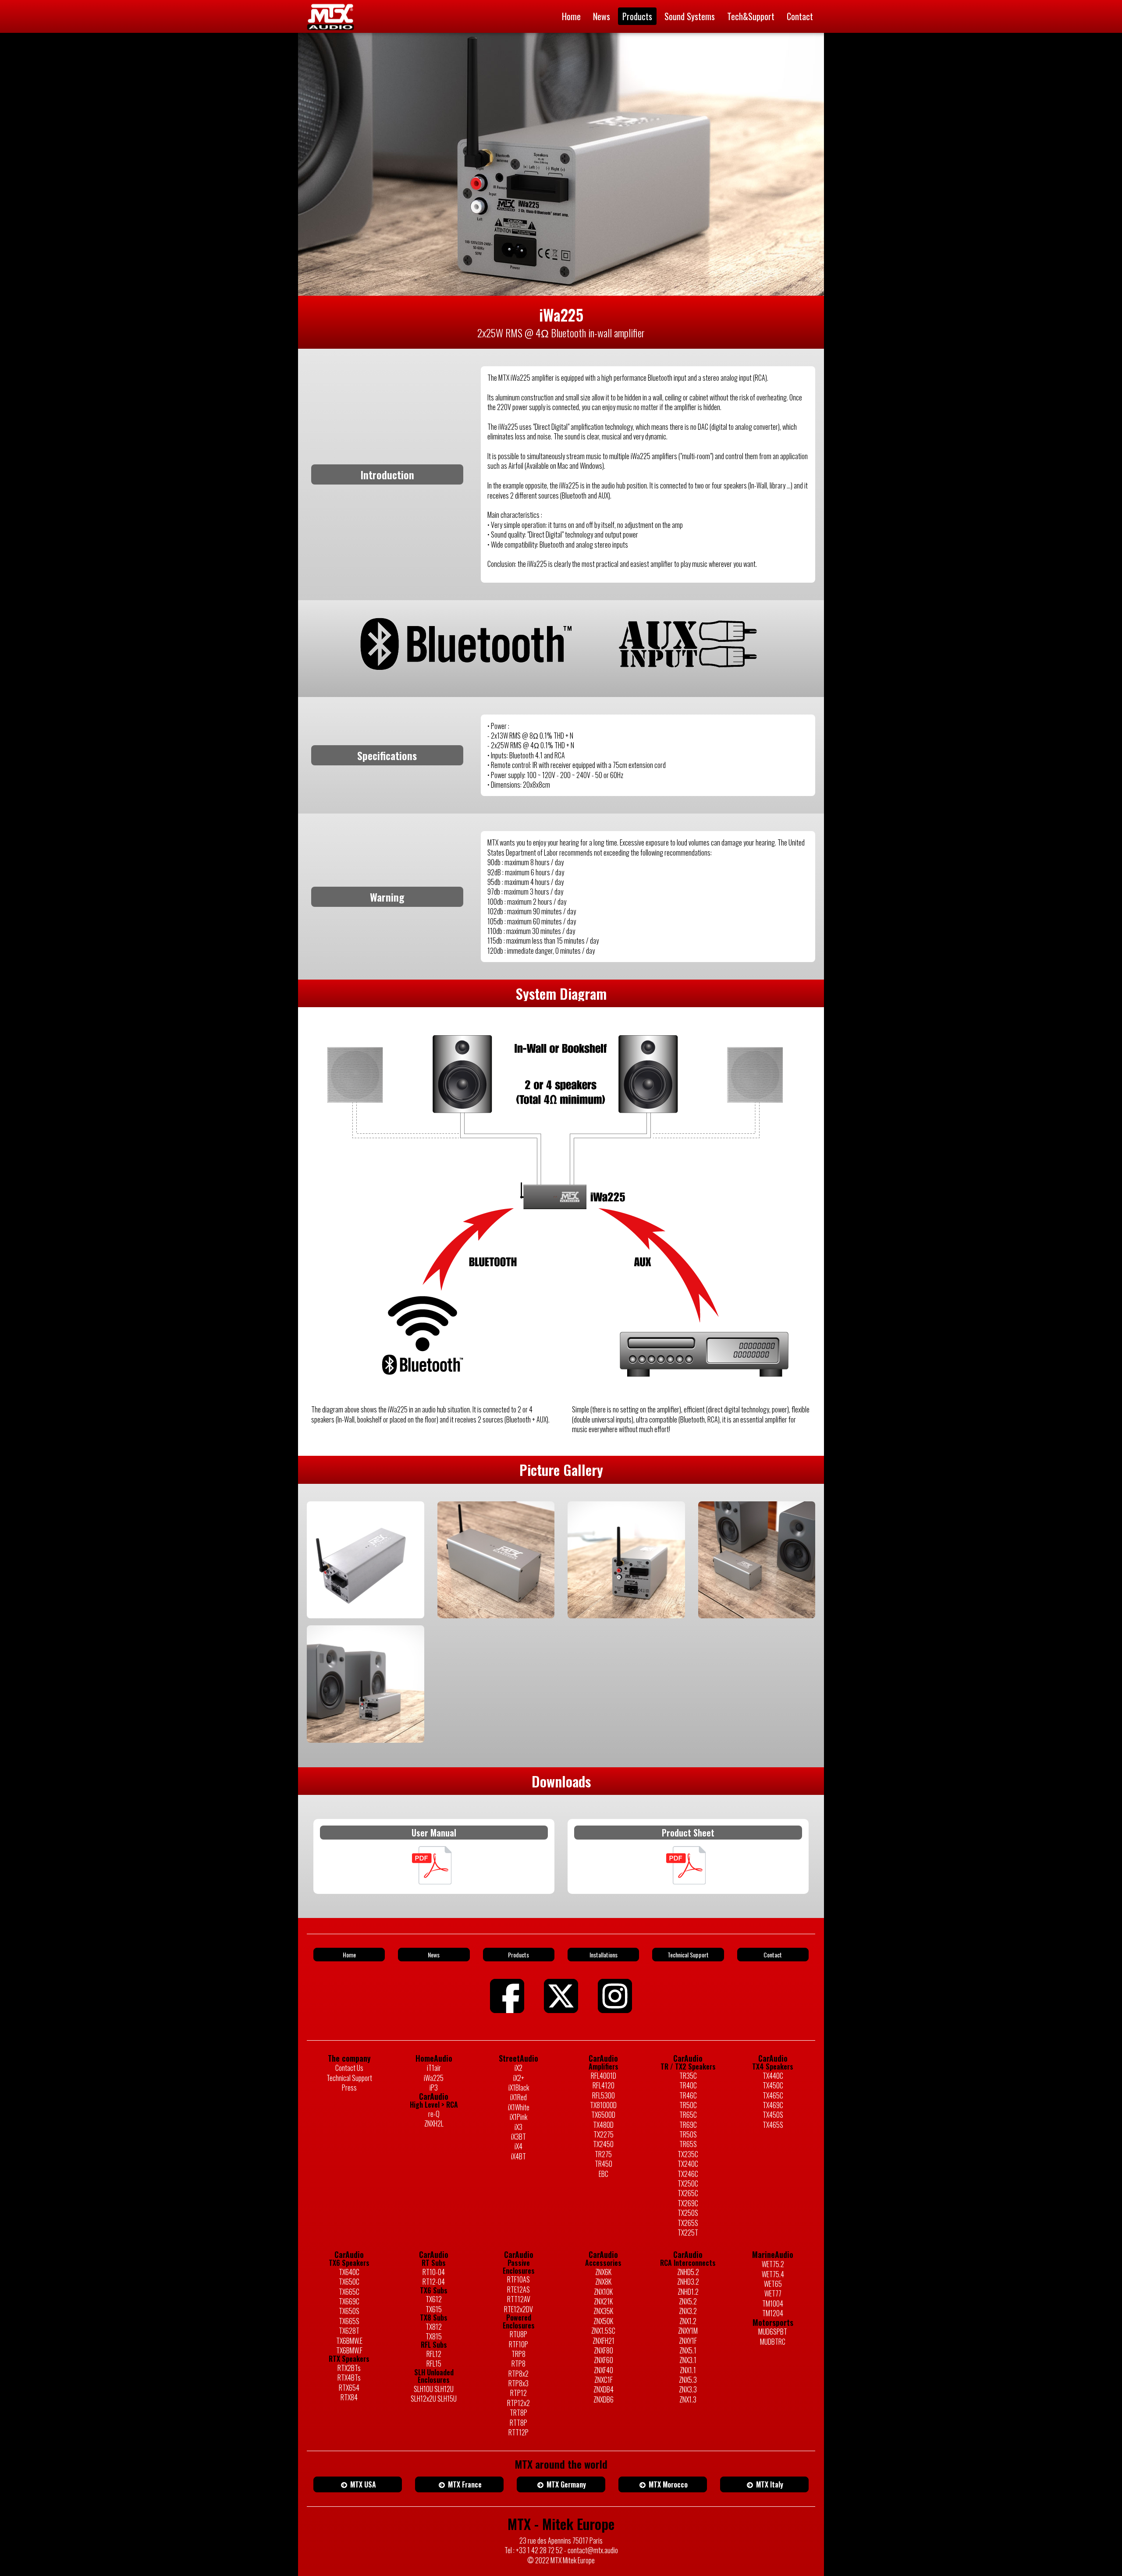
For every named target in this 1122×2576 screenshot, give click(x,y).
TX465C (773, 2095)
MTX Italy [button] (769, 2484)
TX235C (688, 2154)
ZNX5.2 (688, 2301)
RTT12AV (519, 2299)
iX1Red (518, 2097)
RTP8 (518, 2364)
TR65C (688, 2115)
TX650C (349, 2282)
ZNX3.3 (688, 2389)
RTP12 (518, 2393)
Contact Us (349, 2068)
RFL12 (434, 2354)
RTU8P (518, 2334)
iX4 (518, 2146)
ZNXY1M (688, 2331)
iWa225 (434, 2078)
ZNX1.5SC (603, 2331)
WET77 (773, 2293)
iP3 (434, 2088)
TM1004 (773, 2304)
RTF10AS (518, 2279)
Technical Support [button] (688, 1955)
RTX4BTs (349, 2378)
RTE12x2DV (518, 2309)
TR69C (688, 2125)
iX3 (518, 2127)
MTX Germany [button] (565, 2484)
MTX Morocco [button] (667, 2484)
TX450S (773, 2115)
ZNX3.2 (688, 2311)
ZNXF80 (604, 2350)
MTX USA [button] (362, 2484)
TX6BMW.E (349, 2341)
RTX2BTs (349, 2368)
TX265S (688, 2223)
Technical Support (349, 2078)
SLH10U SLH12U (434, 2389)
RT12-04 (434, 2282)
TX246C (688, 2174)
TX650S (349, 2311)
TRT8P (518, 2413)
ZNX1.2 (688, 2321)
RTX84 (349, 2397)
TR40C (688, 2085)
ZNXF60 (604, 2360)
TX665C (349, 2292)
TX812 (434, 2327)
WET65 (773, 2284)
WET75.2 (773, 2264)
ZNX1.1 (688, 2370)
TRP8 (518, 2354)
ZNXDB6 (604, 2399)
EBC (604, 2174)
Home (571, 16)
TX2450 (603, 2144)
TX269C (688, 2203)
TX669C (349, 2301)
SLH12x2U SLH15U (434, 2399)
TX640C (349, 2272)
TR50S (688, 2134)
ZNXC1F (604, 2380)
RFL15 (434, 2364)
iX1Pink (518, 2117)
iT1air (434, 2068)
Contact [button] (773, 1955)
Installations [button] (604, 1955)
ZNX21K (603, 2301)
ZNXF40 (604, 2370)
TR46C (688, 2095)
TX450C (773, 2085)
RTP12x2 (518, 2403)
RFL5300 (604, 2095)
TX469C (773, 2105)
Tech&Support (751, 16)
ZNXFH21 (604, 2341)
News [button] (434, 1955)
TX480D (603, 2125)
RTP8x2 (518, 2374)
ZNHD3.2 (688, 2282)
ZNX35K (603, 2311)
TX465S (773, 2125)
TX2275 (604, 2134)
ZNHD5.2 (688, 2272)
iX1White (519, 2107)
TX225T (688, 2233)
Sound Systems (690, 16)
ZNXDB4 (604, 2389)
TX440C (773, 2076)
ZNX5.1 (688, 2350)
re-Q (434, 2114)
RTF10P (518, 2344)
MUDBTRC (773, 2342)
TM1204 (773, 2313)
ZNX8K (603, 2282)
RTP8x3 (518, 2383)
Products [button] (518, 1955)
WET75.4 (773, 2274)
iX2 (518, 2068)
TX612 (434, 2299)
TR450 (604, 2164)
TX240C (688, 2164)
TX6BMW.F (349, 2350)
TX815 (434, 2336)
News (602, 16)
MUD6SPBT (773, 2332)
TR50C (688, 2105)
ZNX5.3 (688, 2380)
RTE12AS (518, 2289)
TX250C (688, 2183)
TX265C (688, 2193)
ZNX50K (603, 2321)
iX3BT (518, 2137)
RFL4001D (604, 2076)
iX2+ (519, 2078)
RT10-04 (434, 2272)
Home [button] (349, 1955)
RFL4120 (604, 2085)
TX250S (688, 2213)
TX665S (349, 2321)
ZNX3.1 (688, 2360)
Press (349, 2088)
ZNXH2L (434, 2123)
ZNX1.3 (688, 2399)
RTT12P (518, 2432)
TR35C (688, 2076)
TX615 (434, 2309)
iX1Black (519, 2088)
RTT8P (518, 2423)
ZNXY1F (688, 2341)
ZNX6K (603, 2272)
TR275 (603, 2154)
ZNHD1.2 (688, 2292)
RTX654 (349, 2388)
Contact (800, 16)
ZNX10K (603, 2292)
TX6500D (603, 2115)
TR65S (688, 2144)
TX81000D (603, 2105)
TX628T (349, 2331)
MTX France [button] (464, 2484)
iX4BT (518, 2156)
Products (637, 16)
